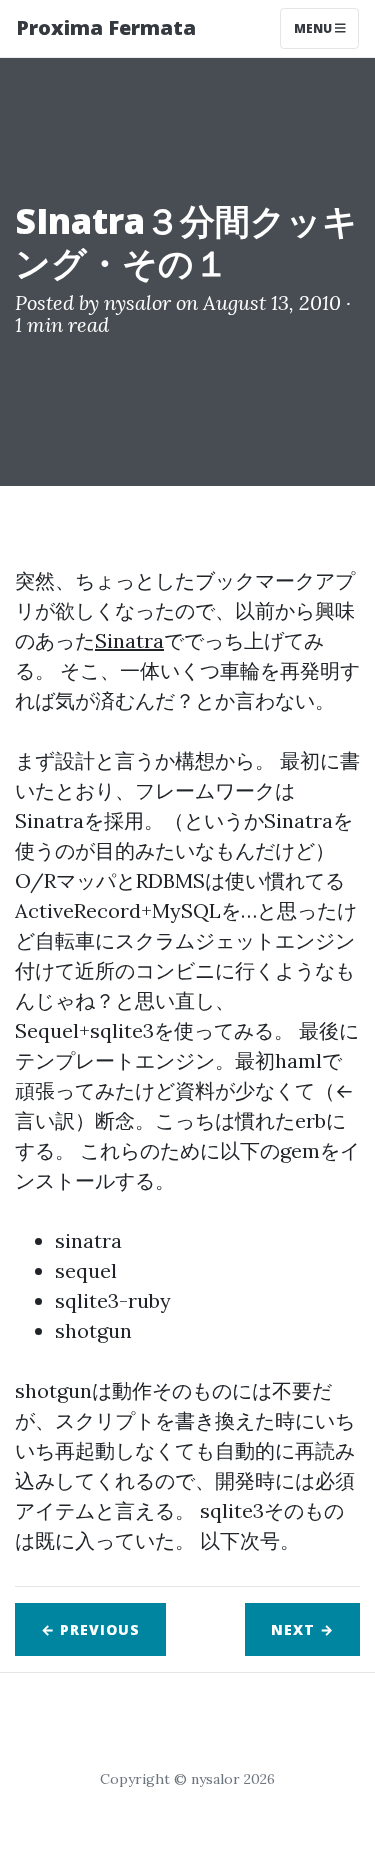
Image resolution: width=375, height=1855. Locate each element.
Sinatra (129, 640)
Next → (302, 1629)
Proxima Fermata (106, 27)
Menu (314, 28)
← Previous (90, 1629)
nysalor (137, 302)
